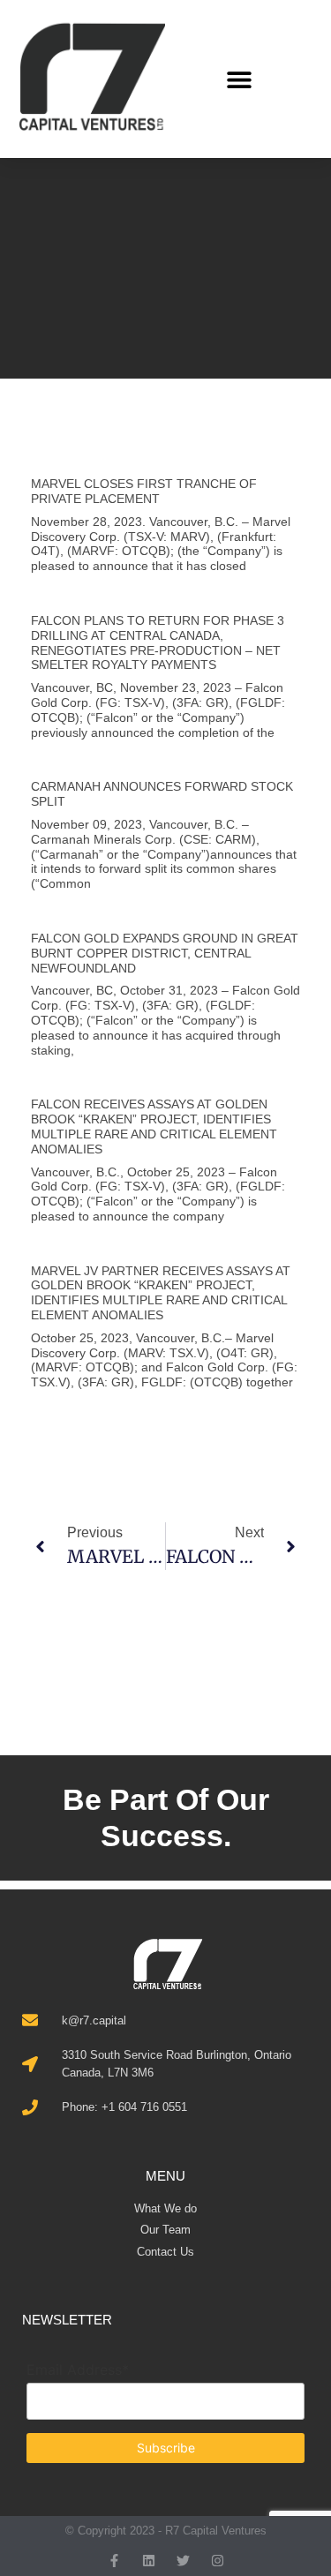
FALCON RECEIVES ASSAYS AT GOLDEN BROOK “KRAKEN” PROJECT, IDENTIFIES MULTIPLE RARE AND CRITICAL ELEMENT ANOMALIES (154, 1126)
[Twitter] (183, 2561)
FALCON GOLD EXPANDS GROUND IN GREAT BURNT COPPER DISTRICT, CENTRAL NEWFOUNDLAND (165, 953)
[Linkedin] (149, 2561)
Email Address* (78, 2369)
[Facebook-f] (114, 2561)
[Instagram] (218, 2561)
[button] (240, 79)
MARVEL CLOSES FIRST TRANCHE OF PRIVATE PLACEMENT (144, 491)
